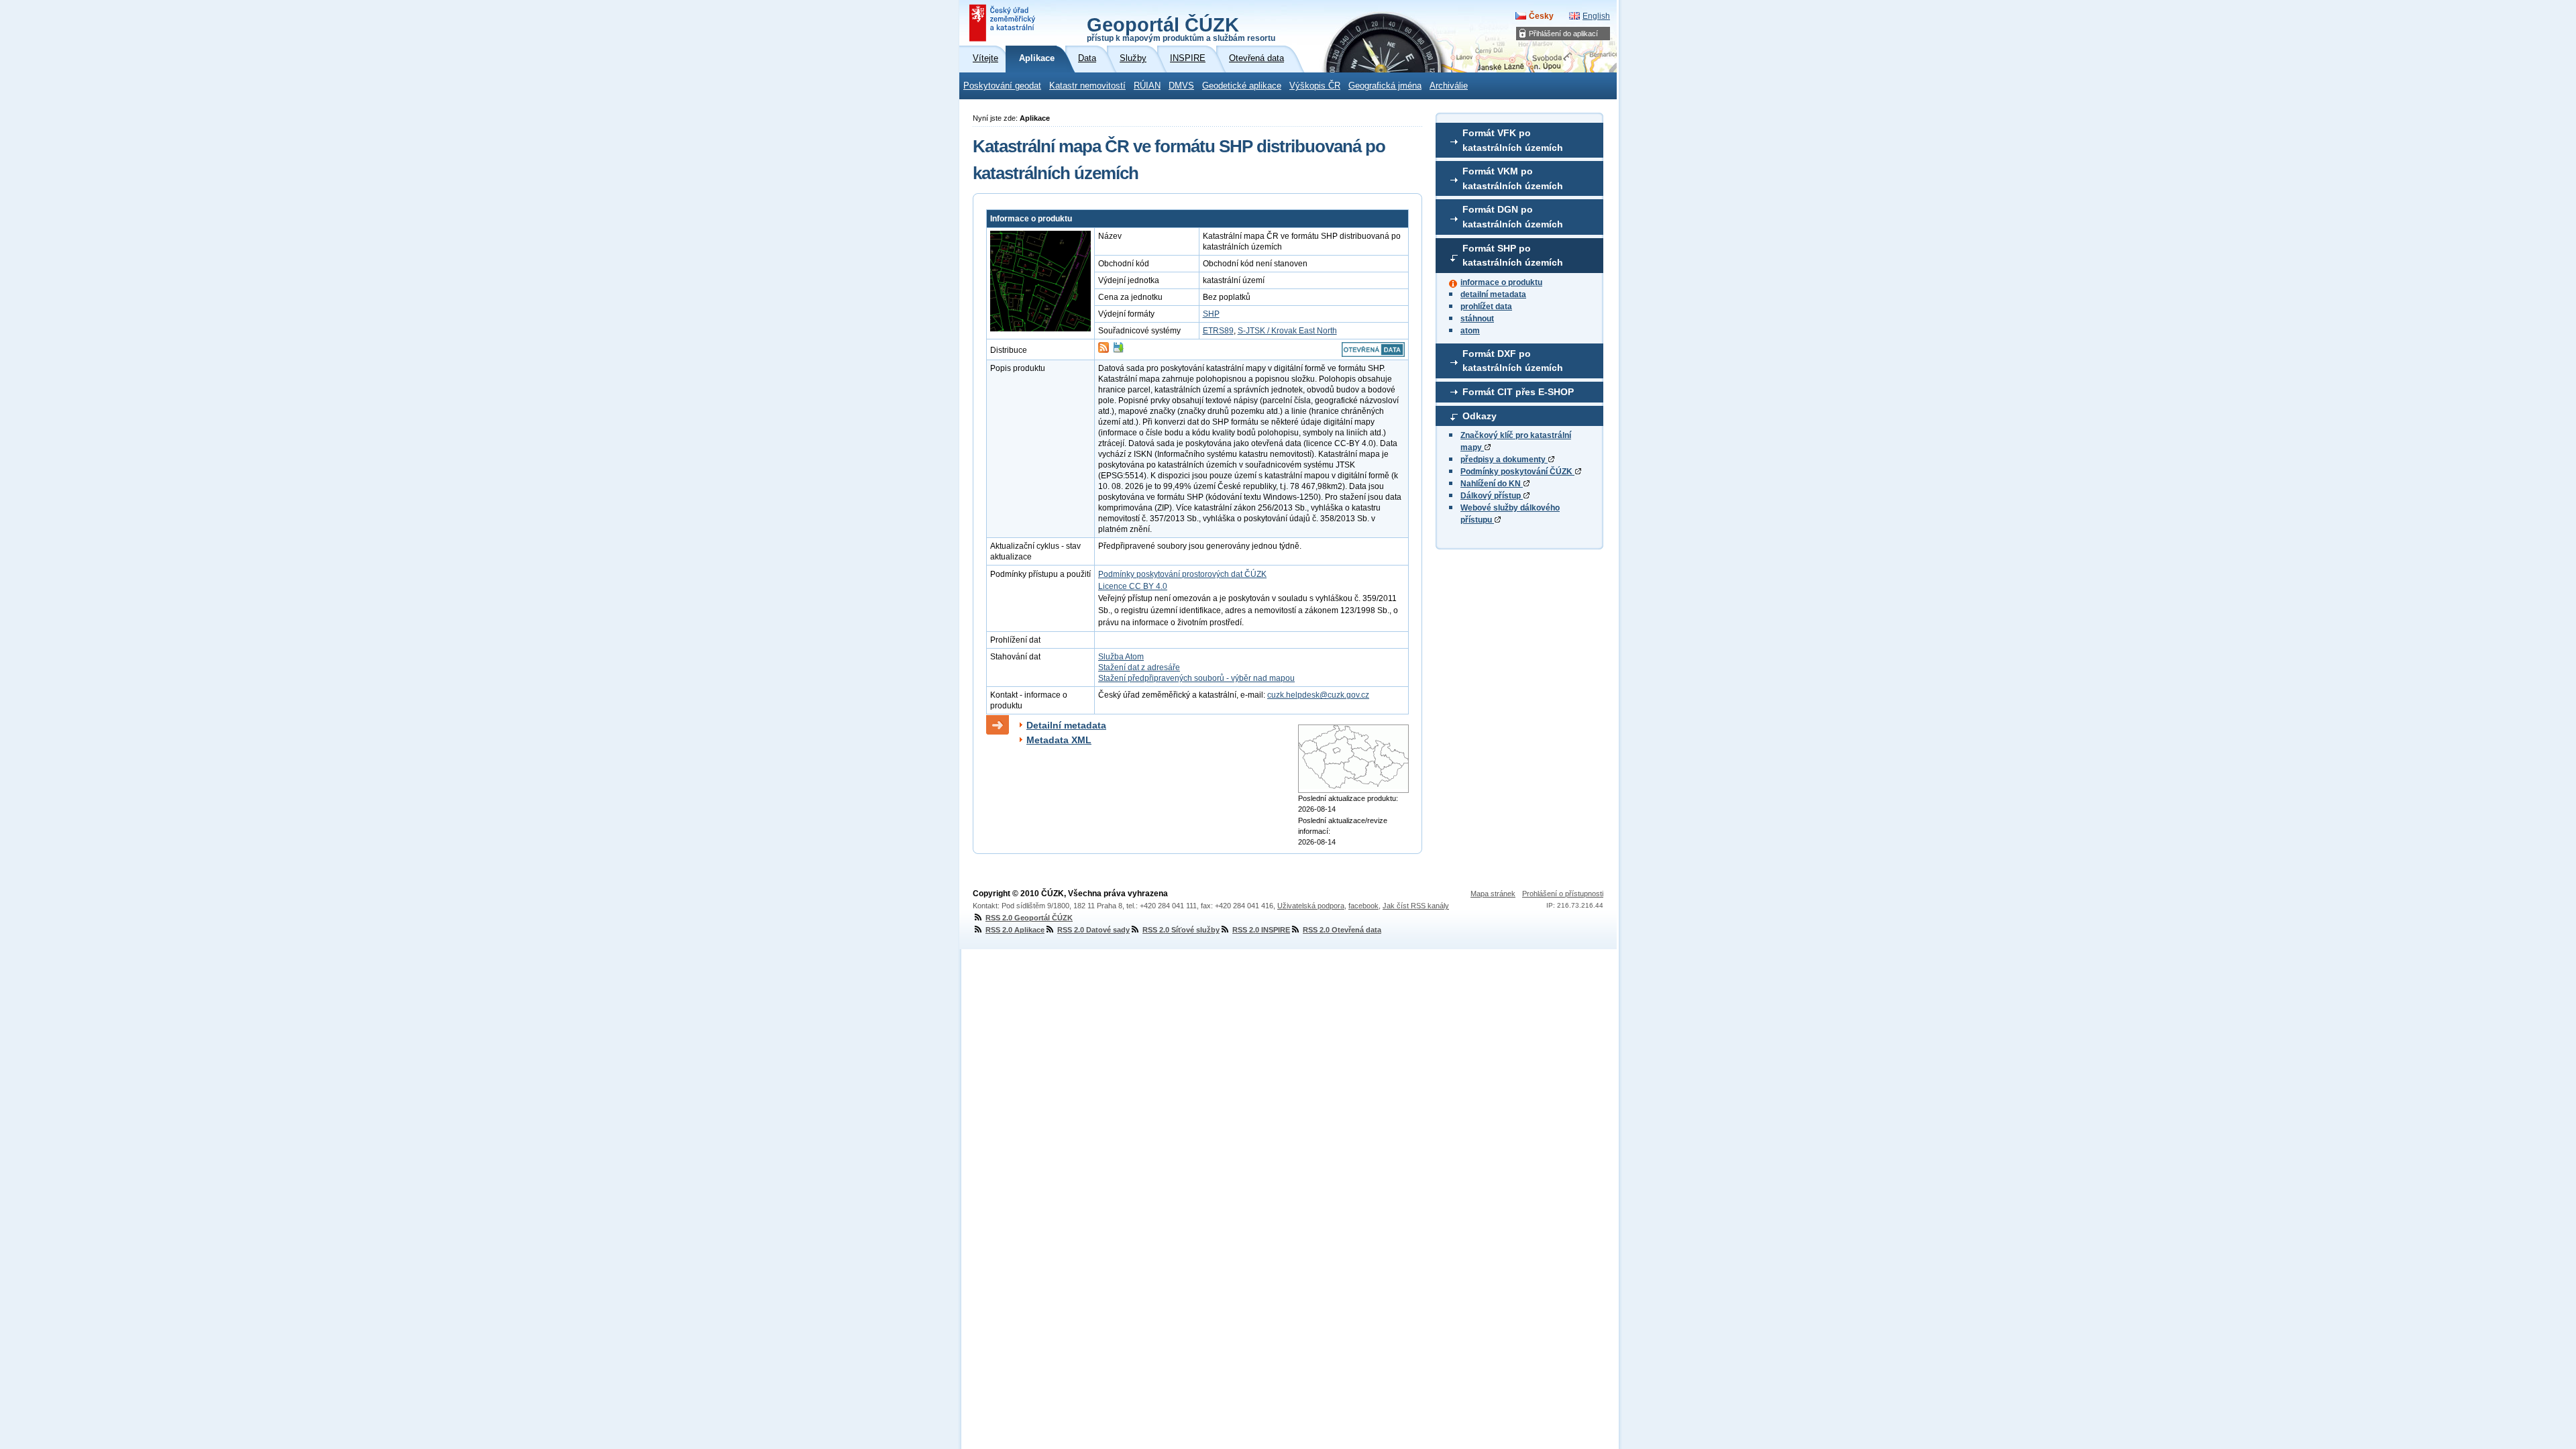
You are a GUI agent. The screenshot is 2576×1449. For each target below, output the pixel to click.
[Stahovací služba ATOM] (1104, 350)
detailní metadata (1493, 294)
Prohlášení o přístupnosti (1563, 894)
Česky (1541, 16)
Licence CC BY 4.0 (1133, 586)
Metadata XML (1059, 740)
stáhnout (1477, 319)
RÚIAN (1147, 86)
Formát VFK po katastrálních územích (1513, 140)
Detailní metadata (1066, 725)
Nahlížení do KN (1492, 484)
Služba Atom (1121, 657)
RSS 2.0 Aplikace (1015, 930)
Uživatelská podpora (1311, 906)
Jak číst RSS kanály (1416, 906)
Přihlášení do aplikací (1563, 34)
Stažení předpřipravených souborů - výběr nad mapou (1196, 678)
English (1596, 16)
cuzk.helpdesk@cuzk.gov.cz (1318, 695)
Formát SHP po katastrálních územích (1513, 256)
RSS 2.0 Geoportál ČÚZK (1029, 918)
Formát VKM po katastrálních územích (1513, 178)
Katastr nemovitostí (1087, 86)
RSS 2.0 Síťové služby (1181, 930)
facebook (1363, 906)
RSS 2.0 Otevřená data (1342, 930)
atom (1470, 331)
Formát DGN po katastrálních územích (1513, 217)
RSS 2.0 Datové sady (1093, 930)
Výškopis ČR (1315, 86)
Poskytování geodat (1002, 86)
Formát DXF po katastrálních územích (1513, 361)
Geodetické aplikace (1242, 86)
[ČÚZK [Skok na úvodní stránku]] (1004, 23)
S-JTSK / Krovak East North (1287, 331)
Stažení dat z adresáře (1139, 667)
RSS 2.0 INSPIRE (1261, 930)
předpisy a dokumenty (1504, 460)
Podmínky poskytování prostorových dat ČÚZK (1182, 574)
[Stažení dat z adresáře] (1118, 350)
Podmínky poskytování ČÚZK (1517, 472)
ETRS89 (1218, 331)
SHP (1211, 314)
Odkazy (1480, 416)
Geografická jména (1385, 86)
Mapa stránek (1493, 894)
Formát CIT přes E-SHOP (1518, 392)
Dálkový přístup (1492, 496)
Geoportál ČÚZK (1181, 28)
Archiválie (1449, 86)
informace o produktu (1501, 282)
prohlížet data (1486, 307)
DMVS (1181, 86)
